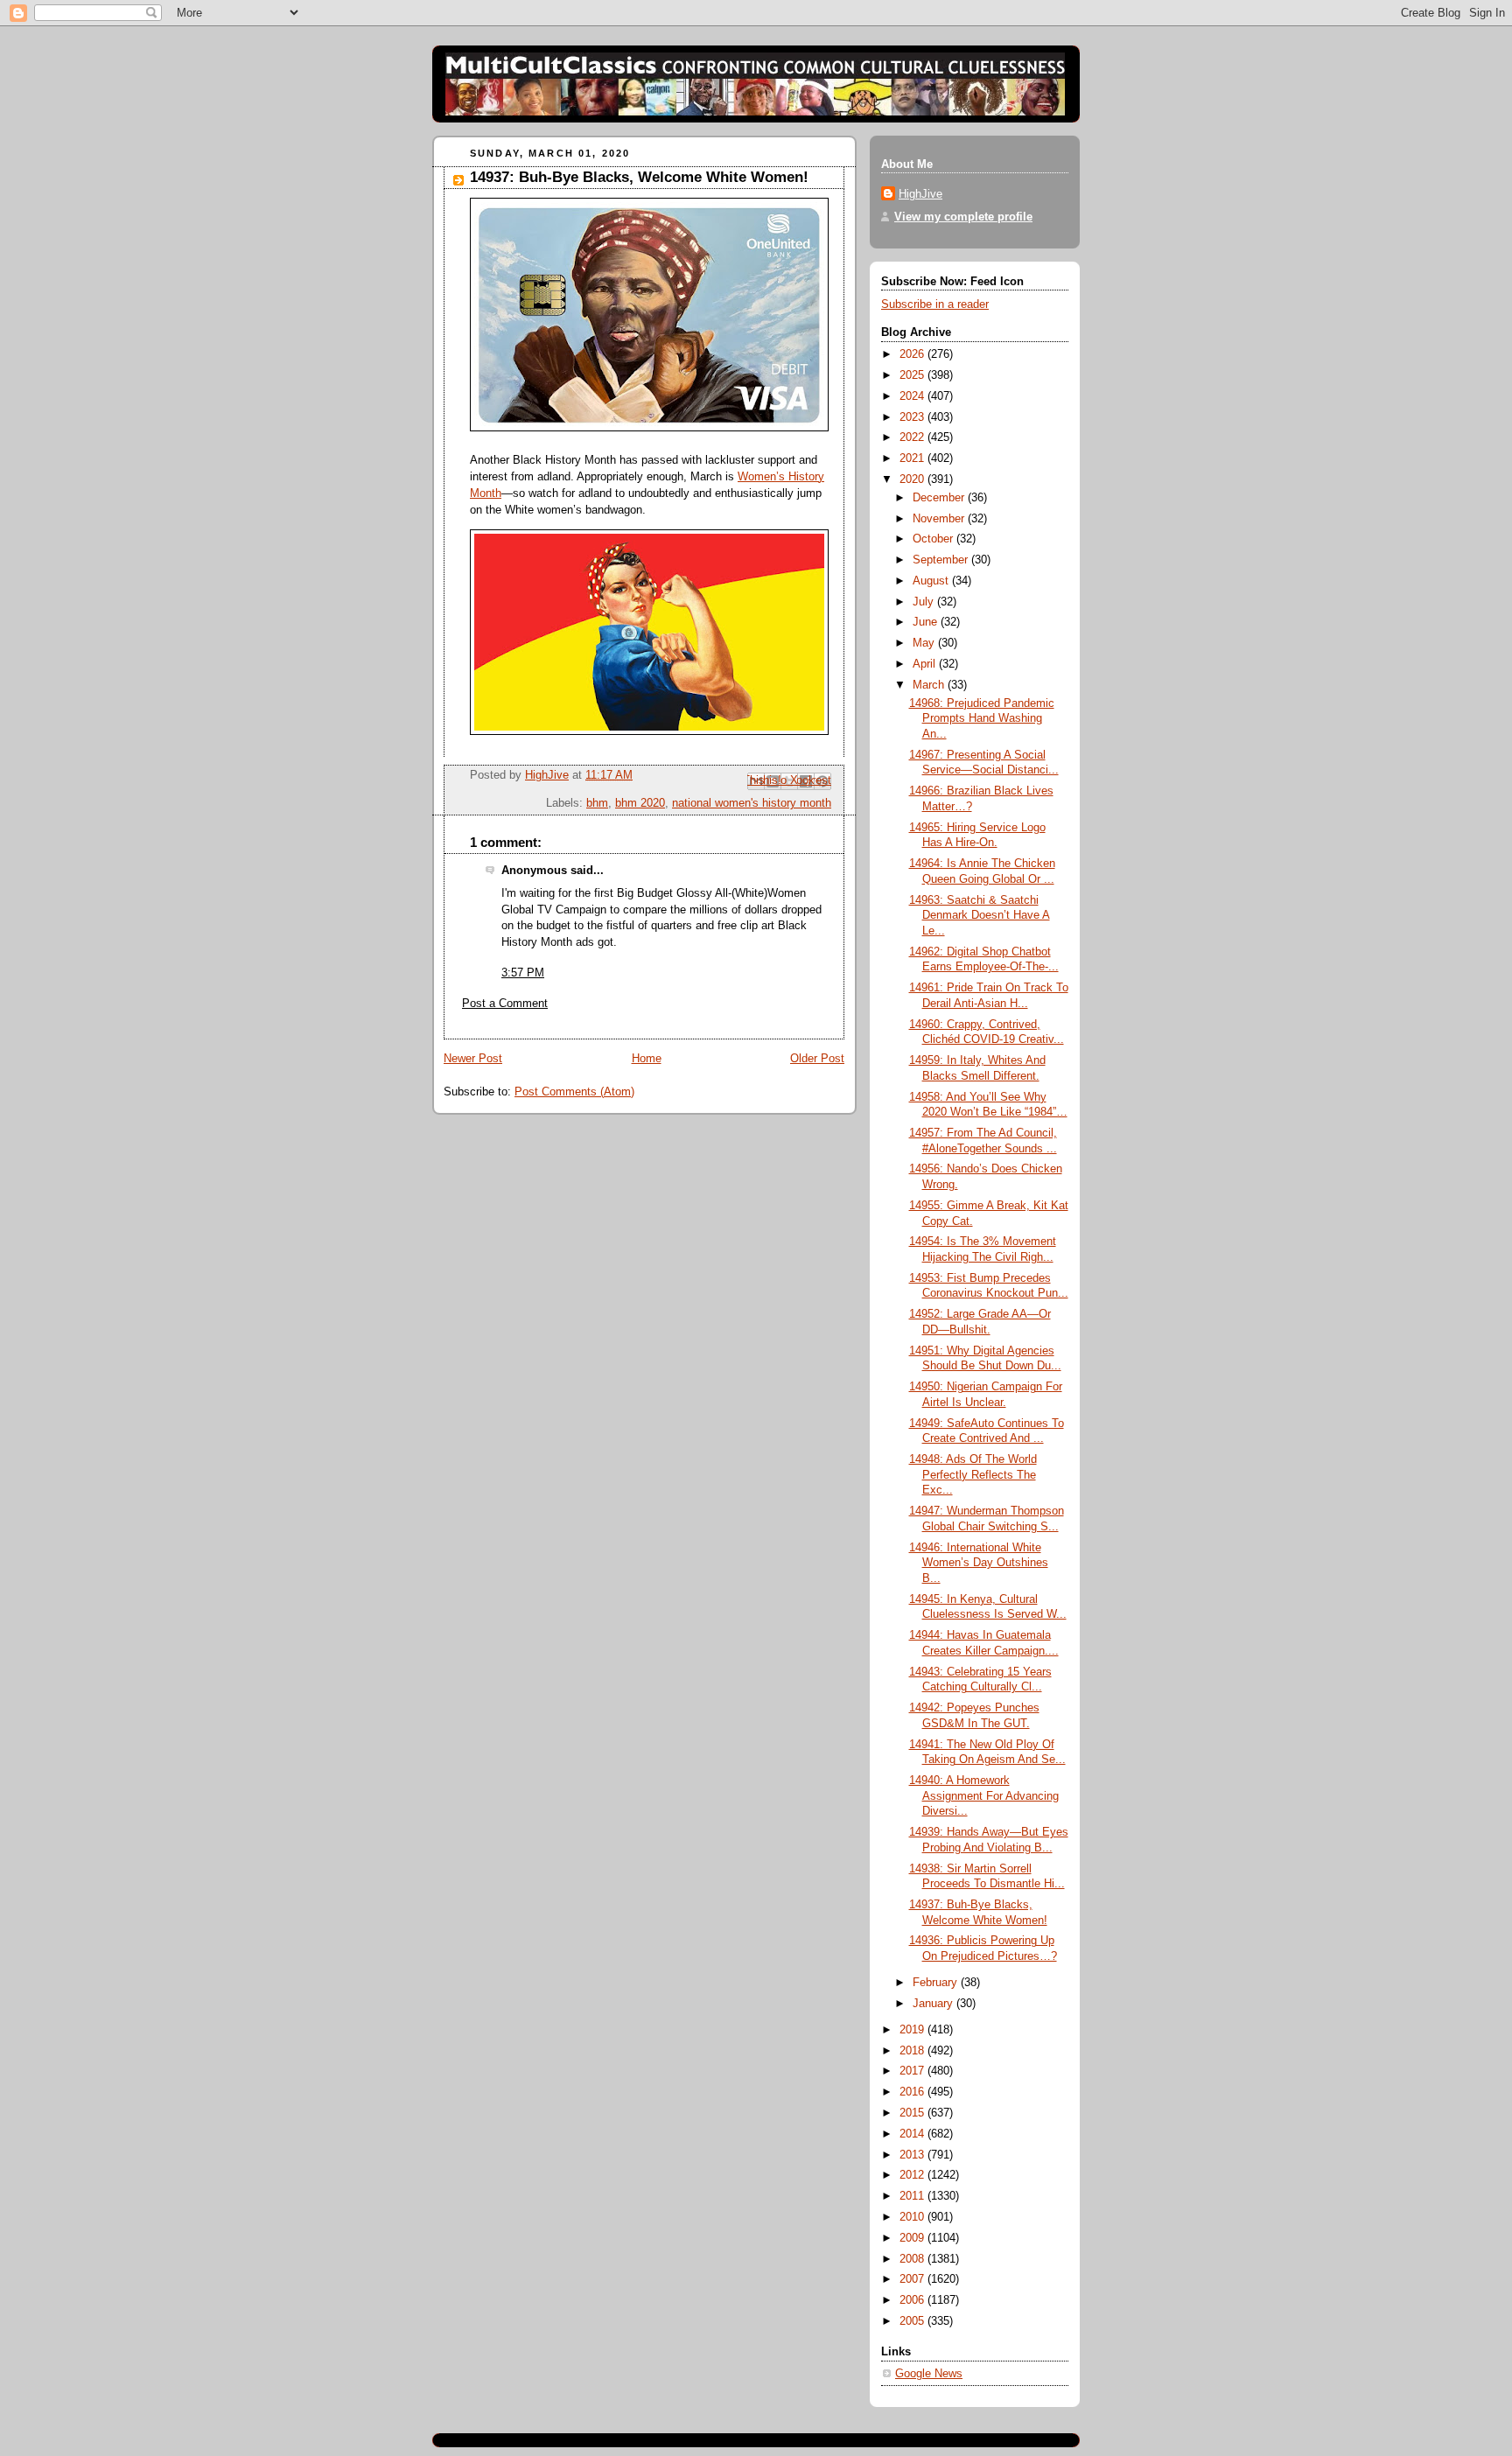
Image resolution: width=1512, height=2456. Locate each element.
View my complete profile (963, 217)
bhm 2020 (640, 803)
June (927, 622)
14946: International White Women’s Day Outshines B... (979, 1563)
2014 (913, 2134)
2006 (913, 2300)
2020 (913, 479)
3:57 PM (523, 973)
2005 (913, 2321)
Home (647, 1059)
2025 (913, 375)
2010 (913, 2217)
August (932, 581)
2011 (913, 2196)
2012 (913, 2175)
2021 (913, 458)
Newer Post (473, 1059)
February (937, 1983)
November (940, 519)
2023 (913, 417)
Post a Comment (505, 1004)
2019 (913, 2030)
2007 (913, 2279)
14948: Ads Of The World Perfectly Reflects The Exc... (973, 1475)
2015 (913, 2113)
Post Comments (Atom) (574, 1092)
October (934, 539)
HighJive (920, 194)
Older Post (817, 1059)
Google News (929, 2374)
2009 (913, 2238)
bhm (597, 803)
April (926, 664)
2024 (913, 396)
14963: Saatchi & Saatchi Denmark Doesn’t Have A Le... (980, 916)
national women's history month (752, 803)
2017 (913, 2071)
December (940, 498)
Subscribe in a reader (935, 304)
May (925, 643)
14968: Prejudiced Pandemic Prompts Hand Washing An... (982, 719)
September (942, 560)
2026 (913, 354)
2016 (913, 2092)
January (934, 2004)
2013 (913, 2155)
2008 (913, 2259)
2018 (913, 2051)
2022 (913, 437)
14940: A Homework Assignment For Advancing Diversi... (984, 1796)
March (930, 685)
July (925, 602)
